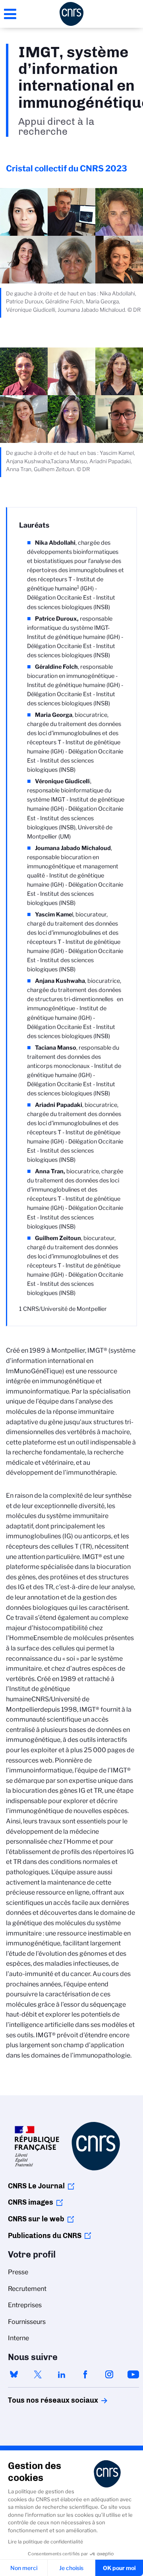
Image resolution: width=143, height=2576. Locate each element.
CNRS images (31, 2202)
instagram (109, 2374)
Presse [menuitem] (18, 2272)
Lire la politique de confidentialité (45, 2542)
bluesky (14, 2374)
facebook (85, 2374)
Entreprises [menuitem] (25, 2305)
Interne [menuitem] (18, 2338)
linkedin (62, 2374)
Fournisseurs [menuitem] (27, 2322)
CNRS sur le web (36, 2219)
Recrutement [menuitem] (27, 2289)
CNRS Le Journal (36, 2186)
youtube (133, 2374)
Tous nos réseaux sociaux (39, 2400)
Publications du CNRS (45, 2236)
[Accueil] (71, 14)
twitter (38, 2374)
